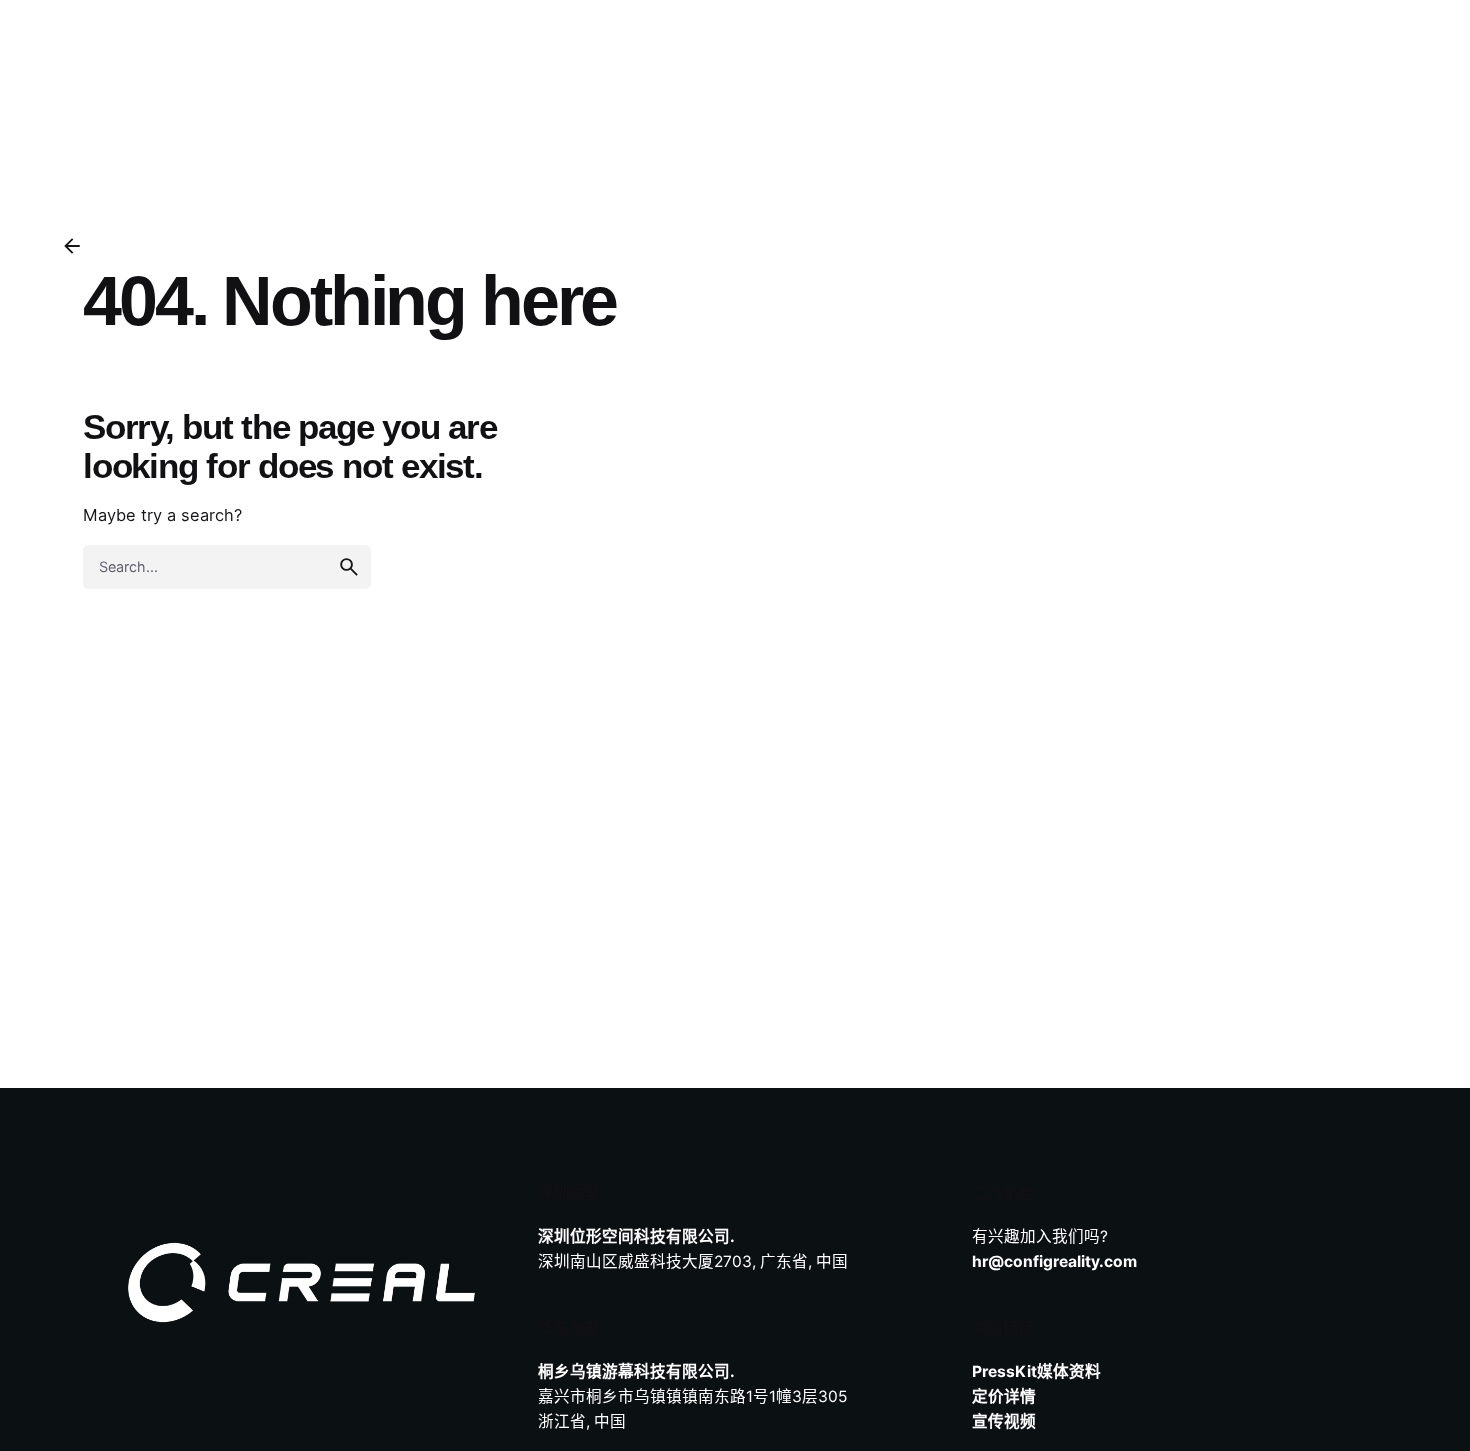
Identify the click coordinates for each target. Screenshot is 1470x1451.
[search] (349, 567)
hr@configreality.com (1054, 1261)
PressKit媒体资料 (1036, 1371)
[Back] (72, 246)
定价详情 (1004, 1396)
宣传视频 (1004, 1421)
